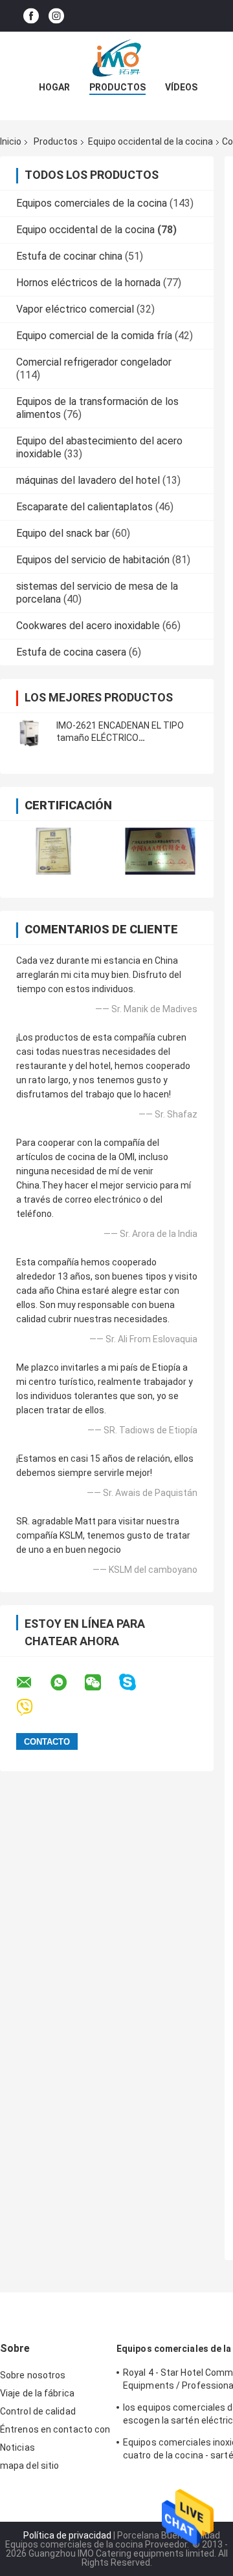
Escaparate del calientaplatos (84, 507)
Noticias (17, 2447)
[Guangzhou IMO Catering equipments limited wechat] (101, 1683)
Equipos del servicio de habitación (93, 560)
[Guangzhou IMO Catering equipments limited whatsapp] (67, 1683)
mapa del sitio (29, 2466)
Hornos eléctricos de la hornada (88, 283)
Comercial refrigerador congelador (94, 362)
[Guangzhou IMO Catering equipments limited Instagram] (56, 16)
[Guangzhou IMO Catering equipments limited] (116, 57)
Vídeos (181, 87)
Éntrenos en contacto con (55, 2429)
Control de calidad (38, 2411)
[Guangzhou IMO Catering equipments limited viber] (33, 1708)
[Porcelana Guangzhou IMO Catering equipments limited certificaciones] (53, 851)
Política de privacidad (67, 2535)
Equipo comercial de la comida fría (94, 336)
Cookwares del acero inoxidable (88, 626)
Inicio (11, 141)
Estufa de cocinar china (69, 256)
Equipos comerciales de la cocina (92, 203)
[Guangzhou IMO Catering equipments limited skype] (136, 1682)
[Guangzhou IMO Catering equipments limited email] (32, 1683)
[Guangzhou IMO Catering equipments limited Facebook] (31, 16)
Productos (117, 87)
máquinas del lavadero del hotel (88, 480)
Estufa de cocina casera (71, 652)
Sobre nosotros (33, 2375)
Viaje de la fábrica (37, 2393)
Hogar (54, 87)
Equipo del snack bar (63, 533)
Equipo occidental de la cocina (150, 141)
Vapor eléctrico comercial (75, 309)
